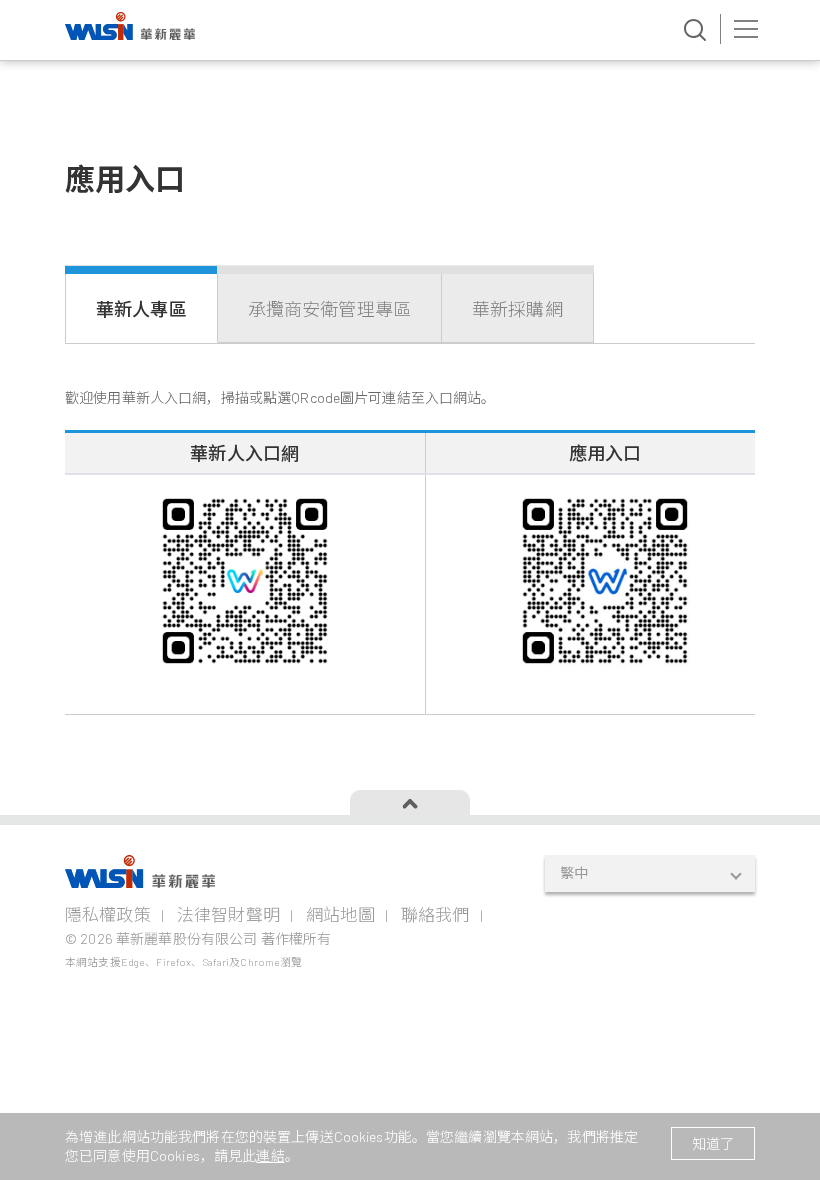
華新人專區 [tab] (141, 309)
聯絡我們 (435, 914)
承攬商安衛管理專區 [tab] (329, 309)
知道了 (713, 1143)
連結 (270, 1155)
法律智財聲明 (228, 914)
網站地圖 (340, 914)
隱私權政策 (108, 914)
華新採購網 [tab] (517, 309)
